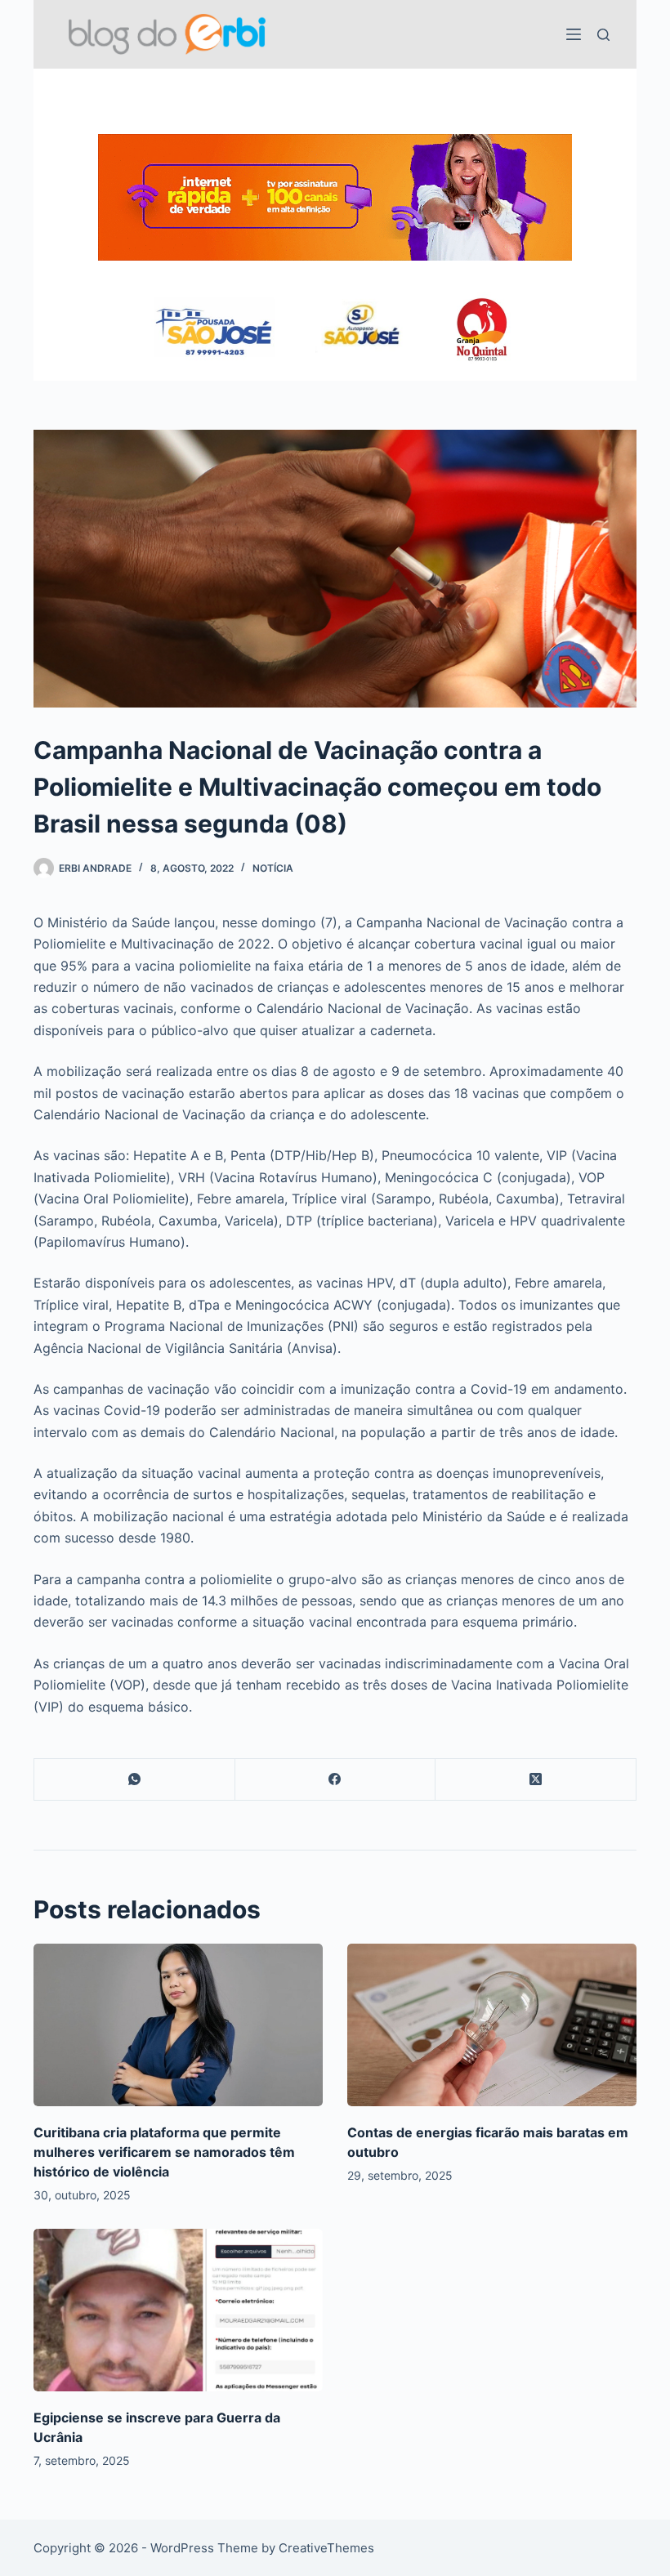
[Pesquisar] (603, 35)
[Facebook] (336, 1780)
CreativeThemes (326, 2548)
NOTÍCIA (273, 868)
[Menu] (574, 34)
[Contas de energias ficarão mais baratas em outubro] (492, 2025)
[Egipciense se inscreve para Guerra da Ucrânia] (178, 2310)
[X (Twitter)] (536, 1780)
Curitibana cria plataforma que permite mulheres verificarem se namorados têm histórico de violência (164, 2152)
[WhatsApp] (135, 1780)
